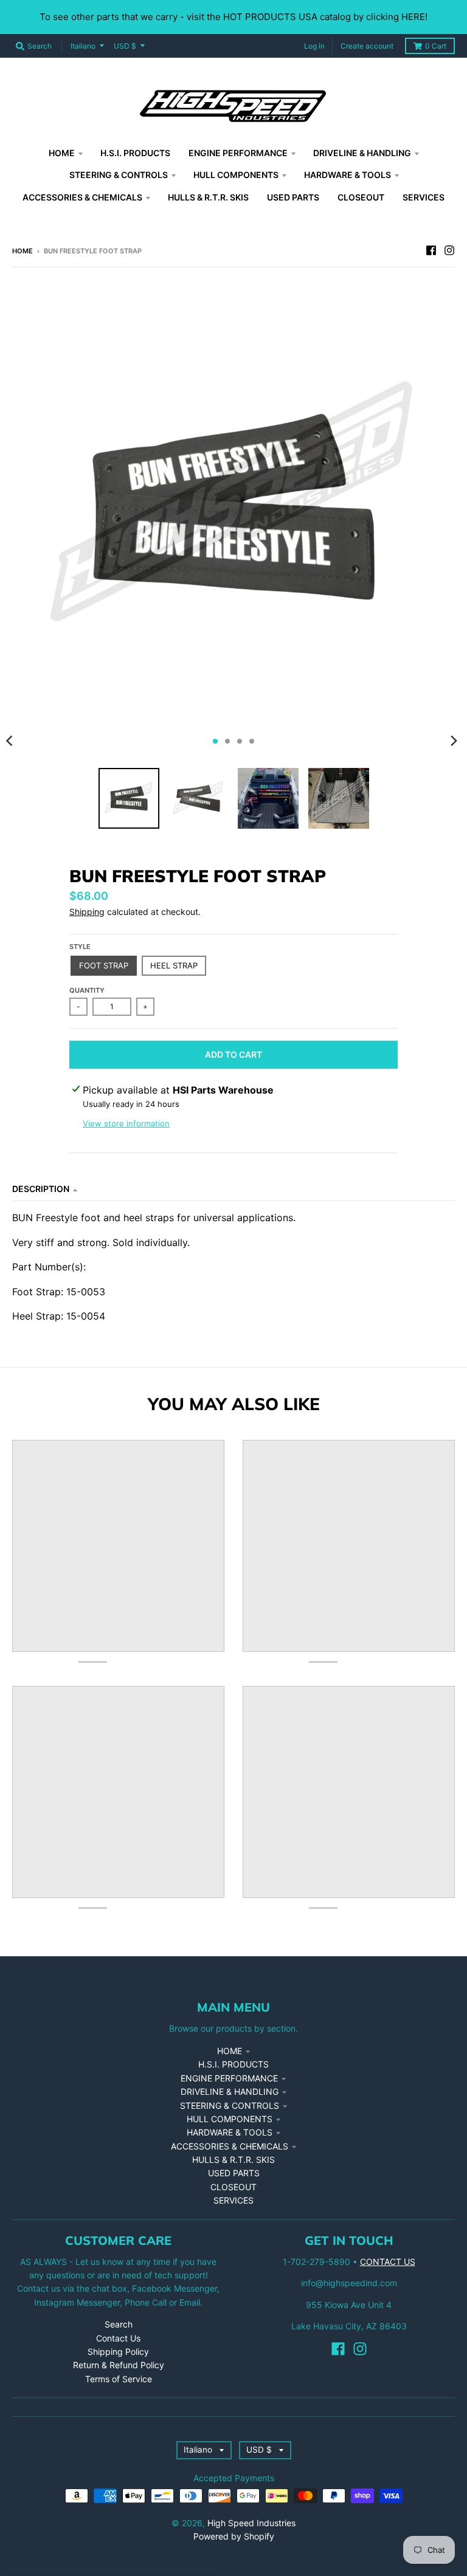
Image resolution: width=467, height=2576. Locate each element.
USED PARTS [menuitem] (293, 197)
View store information (126, 1123)
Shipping (87, 912)
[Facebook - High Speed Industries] (431, 250)
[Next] (454, 741)
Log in (314, 46)
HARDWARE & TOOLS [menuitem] (348, 175)
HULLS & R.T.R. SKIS (233, 2160)
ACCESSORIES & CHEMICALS (230, 2146)
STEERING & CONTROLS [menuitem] (119, 175)
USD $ (125, 46)
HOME (230, 2051)
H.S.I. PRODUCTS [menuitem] (135, 153)
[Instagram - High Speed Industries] (449, 250)
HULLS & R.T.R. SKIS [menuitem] (208, 197)
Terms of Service (119, 2379)
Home (22, 251)
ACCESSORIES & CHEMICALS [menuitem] (82, 197)
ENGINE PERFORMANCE (229, 2078)
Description (41, 1189)
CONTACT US (388, 2262)
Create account (367, 46)
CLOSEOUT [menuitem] (361, 197)
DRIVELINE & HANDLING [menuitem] (362, 153)
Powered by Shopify (234, 2536)
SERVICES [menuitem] (424, 197)
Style (80, 947)
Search (119, 2324)
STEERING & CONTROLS (230, 2105)
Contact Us (118, 2338)
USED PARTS (234, 2173)
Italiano (83, 46)
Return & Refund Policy (119, 2365)
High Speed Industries (251, 2523)
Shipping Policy (118, 2352)
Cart (436, 46)
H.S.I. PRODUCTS (233, 2064)
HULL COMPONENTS (230, 2119)
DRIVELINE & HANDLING (230, 2091)
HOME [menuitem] (62, 153)
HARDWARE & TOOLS (230, 2132)
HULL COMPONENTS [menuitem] (236, 175)
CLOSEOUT (233, 2187)
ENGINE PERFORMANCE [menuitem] (238, 153)
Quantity (87, 990)
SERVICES (233, 2200)
